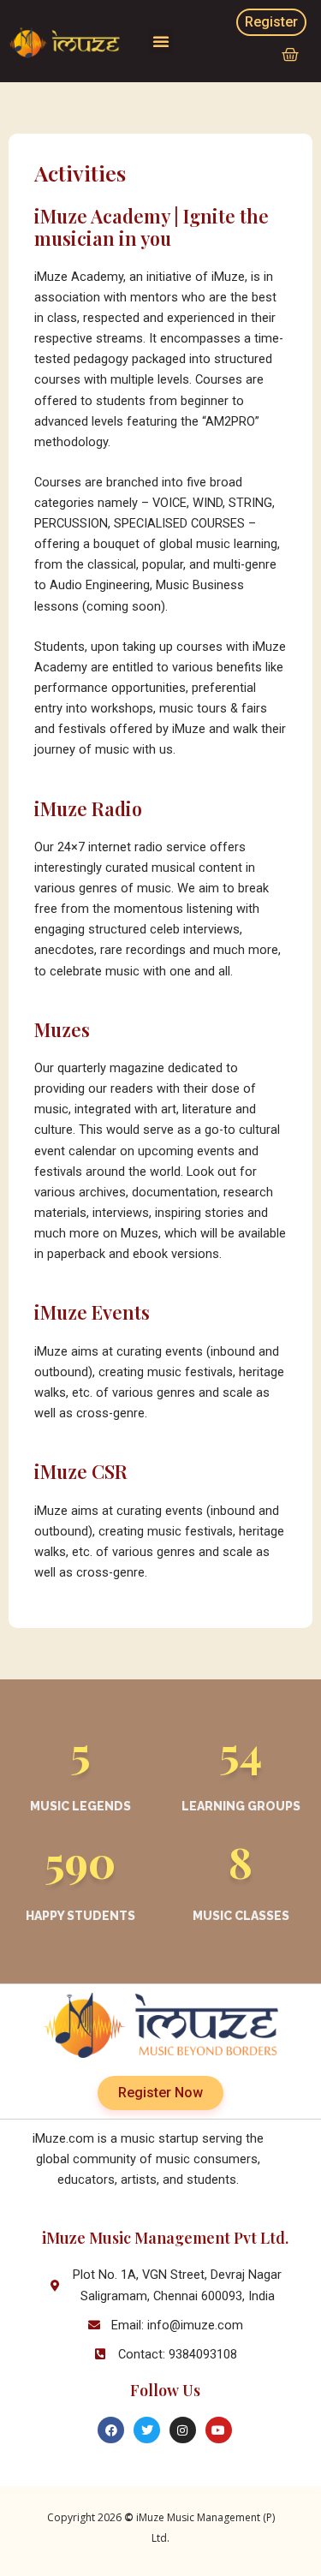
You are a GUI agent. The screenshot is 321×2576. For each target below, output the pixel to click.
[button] (161, 41)
